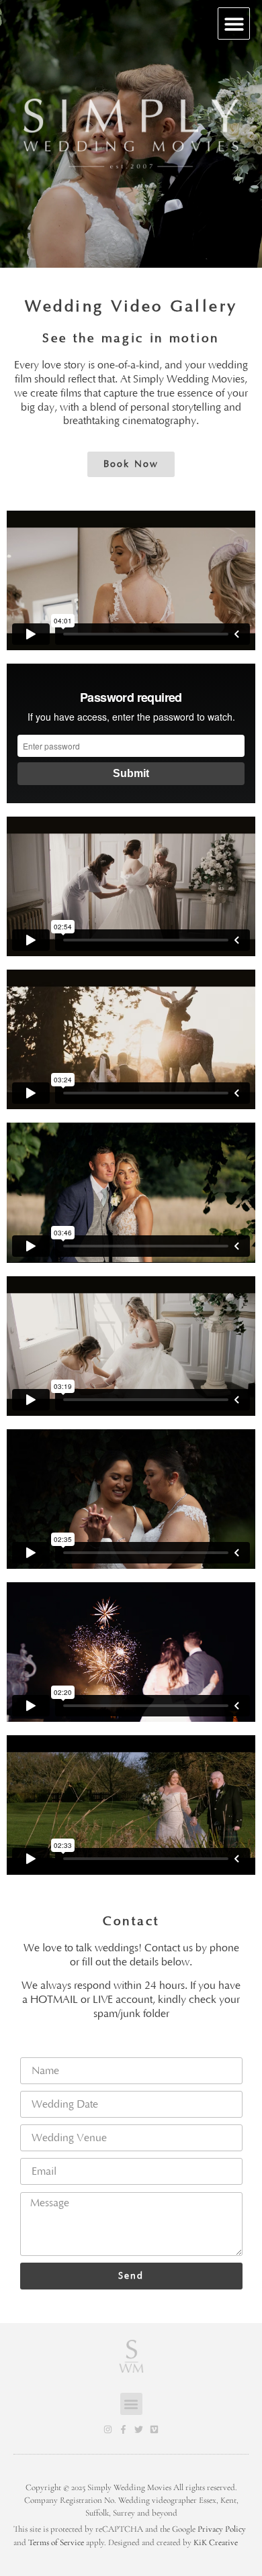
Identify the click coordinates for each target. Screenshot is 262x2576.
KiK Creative (216, 2542)
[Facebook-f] (123, 2429)
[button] (234, 24)
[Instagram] (108, 2429)
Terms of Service (56, 2542)
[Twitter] (139, 2429)
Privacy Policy (222, 2529)
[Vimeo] (154, 2429)
